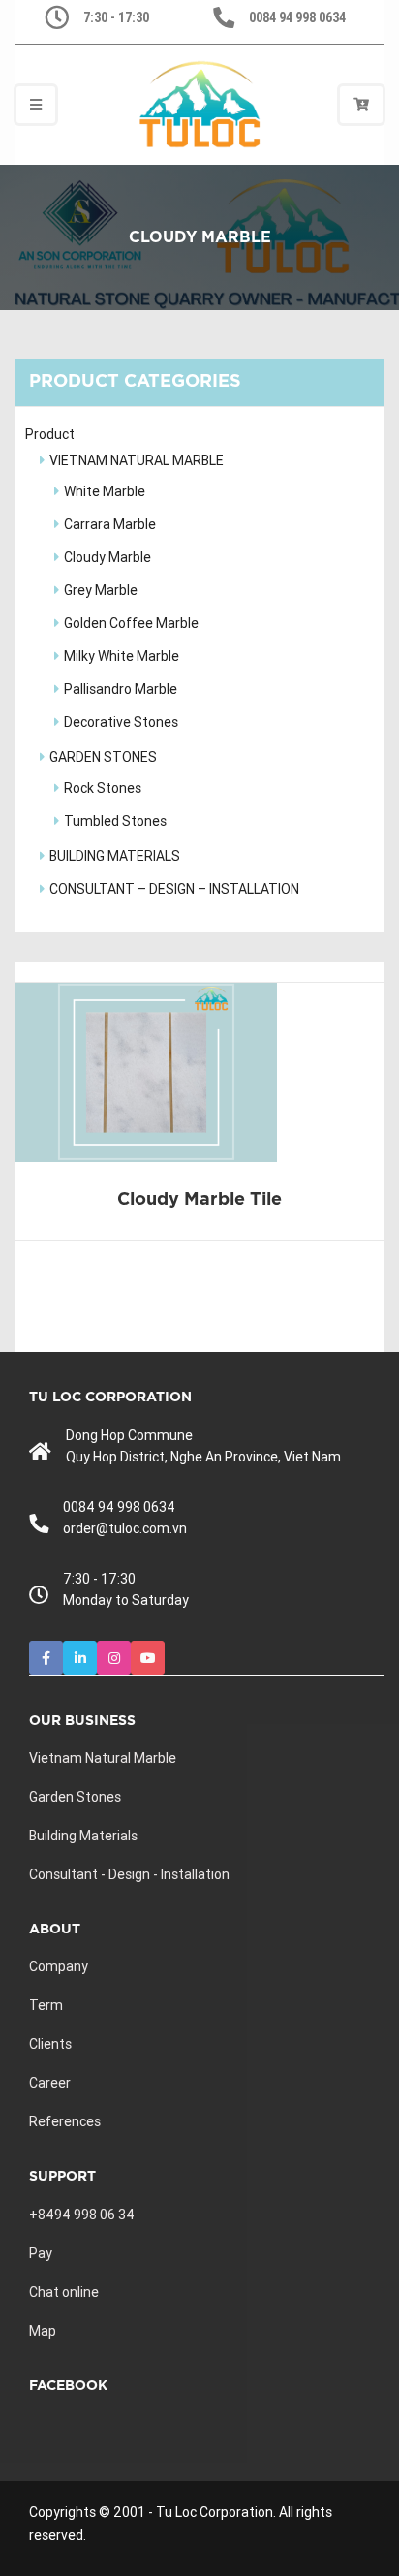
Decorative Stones (121, 722)
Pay (41, 2253)
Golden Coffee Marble (131, 623)
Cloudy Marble (107, 557)
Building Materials (83, 1836)
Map (43, 2331)
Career (50, 2083)
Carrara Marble (110, 524)
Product (50, 434)
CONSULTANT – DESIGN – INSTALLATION (174, 889)
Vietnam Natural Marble (103, 1758)
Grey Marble (101, 590)
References (65, 2121)
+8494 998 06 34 (82, 2215)
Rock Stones (103, 788)
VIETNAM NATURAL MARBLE (137, 460)
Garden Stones (75, 1797)
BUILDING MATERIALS (115, 856)
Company (59, 1966)
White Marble (105, 491)
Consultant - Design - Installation (129, 1874)
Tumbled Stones (115, 821)
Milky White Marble (122, 656)
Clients (50, 2044)
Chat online (64, 2292)
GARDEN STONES (103, 757)
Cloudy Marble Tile (199, 1200)
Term (46, 2005)
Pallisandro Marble (121, 689)
